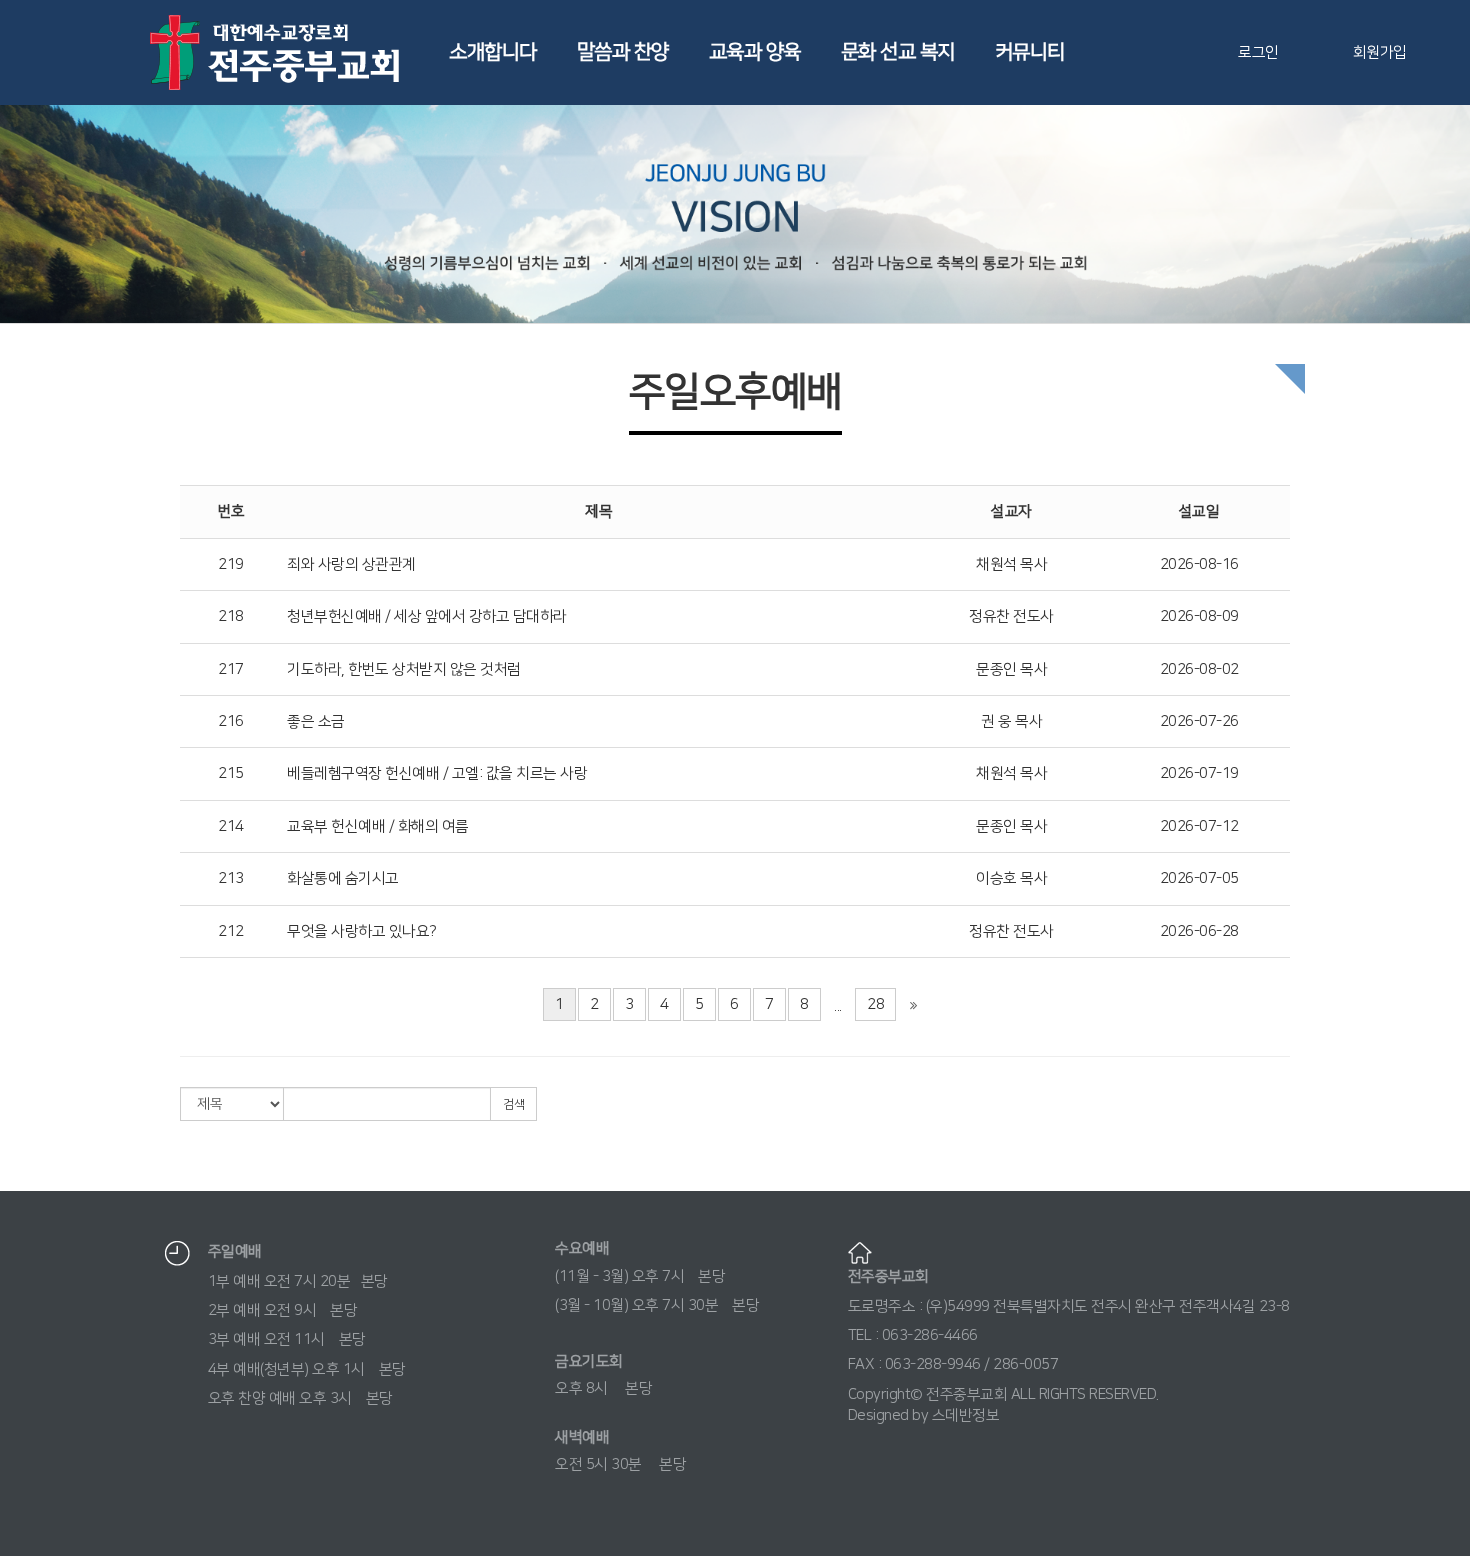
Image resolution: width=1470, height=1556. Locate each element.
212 (231, 931)
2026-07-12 (1199, 826)
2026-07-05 (1199, 878)
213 (231, 878)
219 (231, 564)
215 (231, 773)
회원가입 (1379, 52)
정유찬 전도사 (1011, 616)
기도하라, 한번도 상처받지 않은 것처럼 (404, 669)
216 (231, 721)
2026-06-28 (1199, 931)
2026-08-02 (1199, 669)
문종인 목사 (1011, 669)
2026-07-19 (1199, 773)
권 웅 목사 (1011, 721)
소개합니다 (493, 52)
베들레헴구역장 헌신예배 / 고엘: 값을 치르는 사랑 (437, 773)
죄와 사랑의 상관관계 (351, 564)
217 (231, 669)
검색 (513, 1104)
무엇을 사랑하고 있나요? (362, 931)
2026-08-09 (1199, 616)
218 (231, 616)
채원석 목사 (1011, 564)
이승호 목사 (1011, 878)
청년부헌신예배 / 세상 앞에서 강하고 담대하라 (427, 616)
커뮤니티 (1030, 52)
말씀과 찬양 (623, 52)
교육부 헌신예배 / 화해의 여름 (378, 826)
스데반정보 (966, 1415)
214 (231, 826)
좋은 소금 (316, 721)
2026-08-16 (1199, 564)
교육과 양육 (755, 52)
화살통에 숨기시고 (343, 878)
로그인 (1258, 52)
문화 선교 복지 (898, 52)
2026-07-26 (1199, 721)
